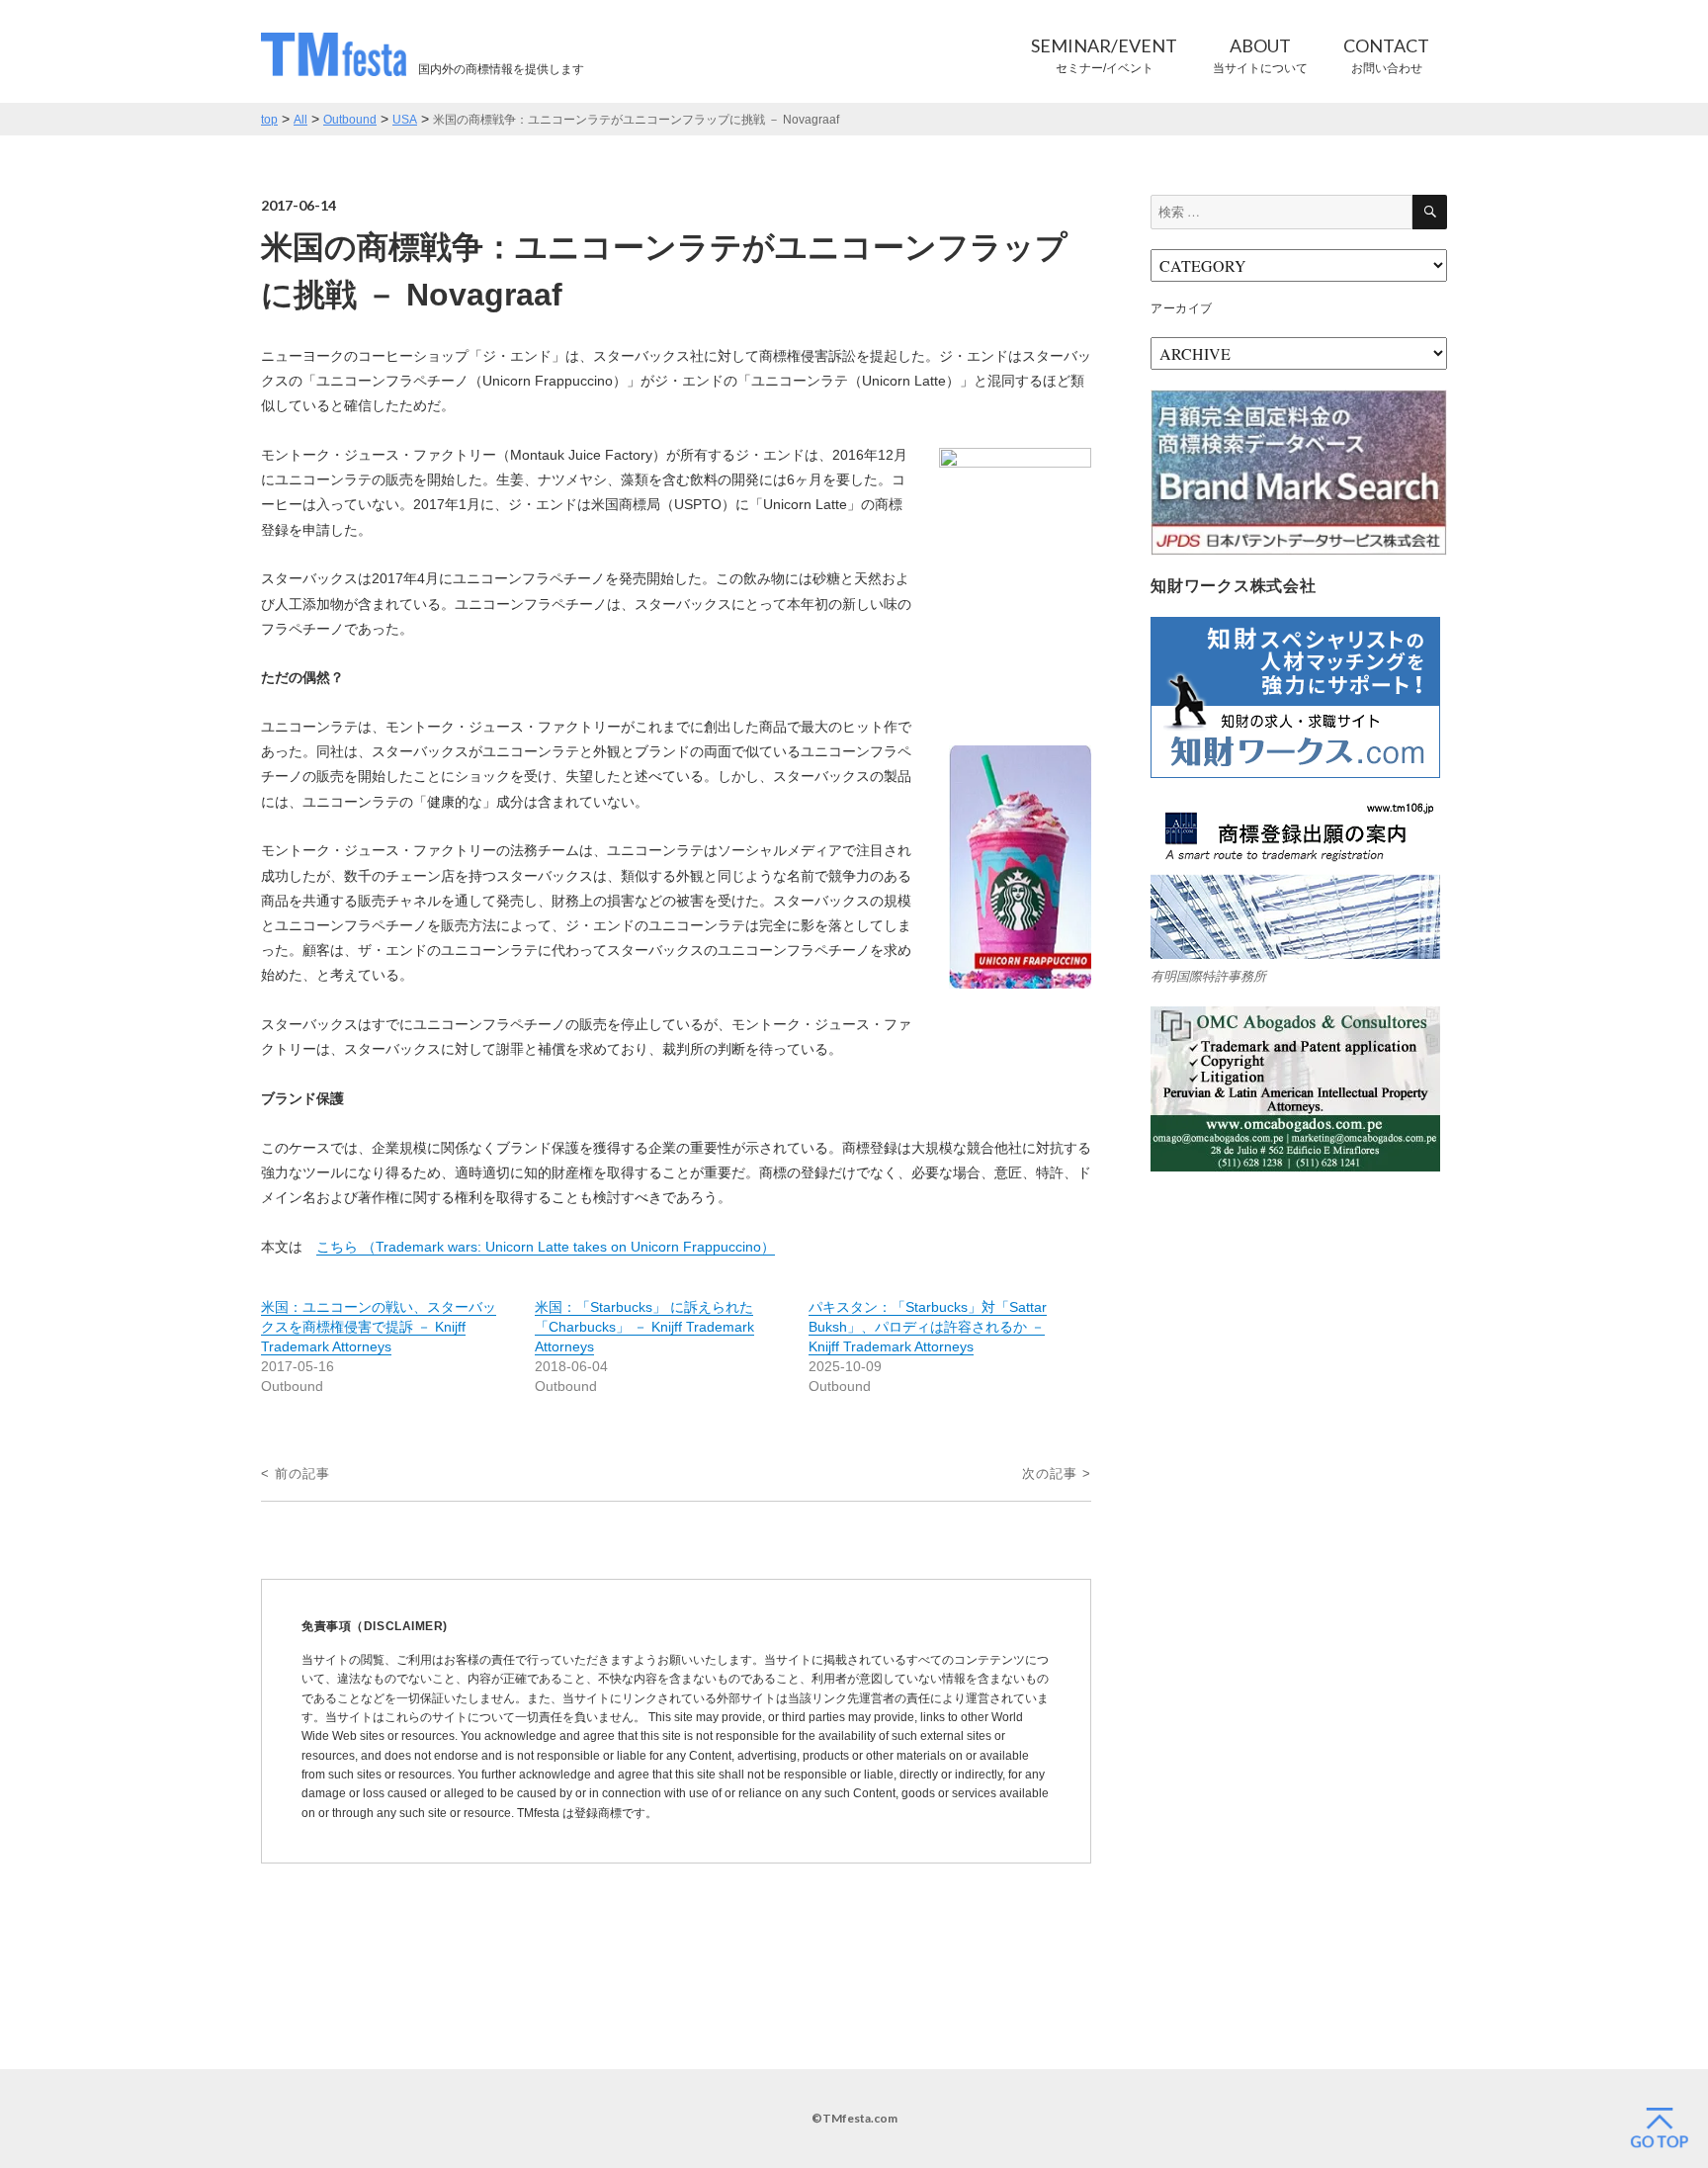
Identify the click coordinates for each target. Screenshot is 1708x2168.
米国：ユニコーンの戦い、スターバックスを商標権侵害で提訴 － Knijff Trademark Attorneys (379, 1327)
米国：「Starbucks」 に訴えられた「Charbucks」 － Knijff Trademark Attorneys (644, 1327)
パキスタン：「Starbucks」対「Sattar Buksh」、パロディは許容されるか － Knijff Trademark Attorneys (928, 1327)
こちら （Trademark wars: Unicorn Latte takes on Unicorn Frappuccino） (546, 1247)
